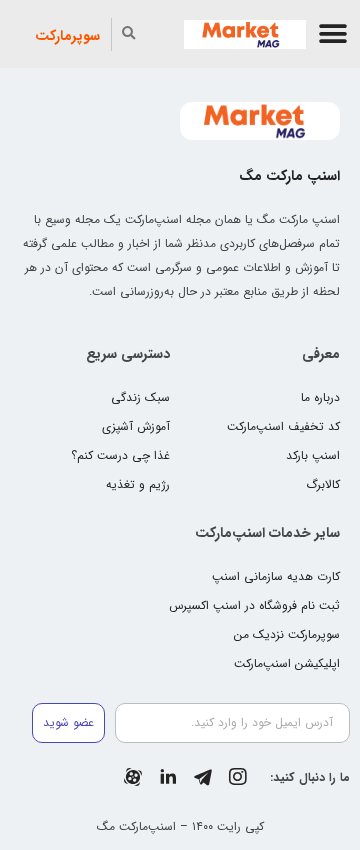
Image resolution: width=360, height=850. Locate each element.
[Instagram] (238, 777)
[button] (333, 34)
